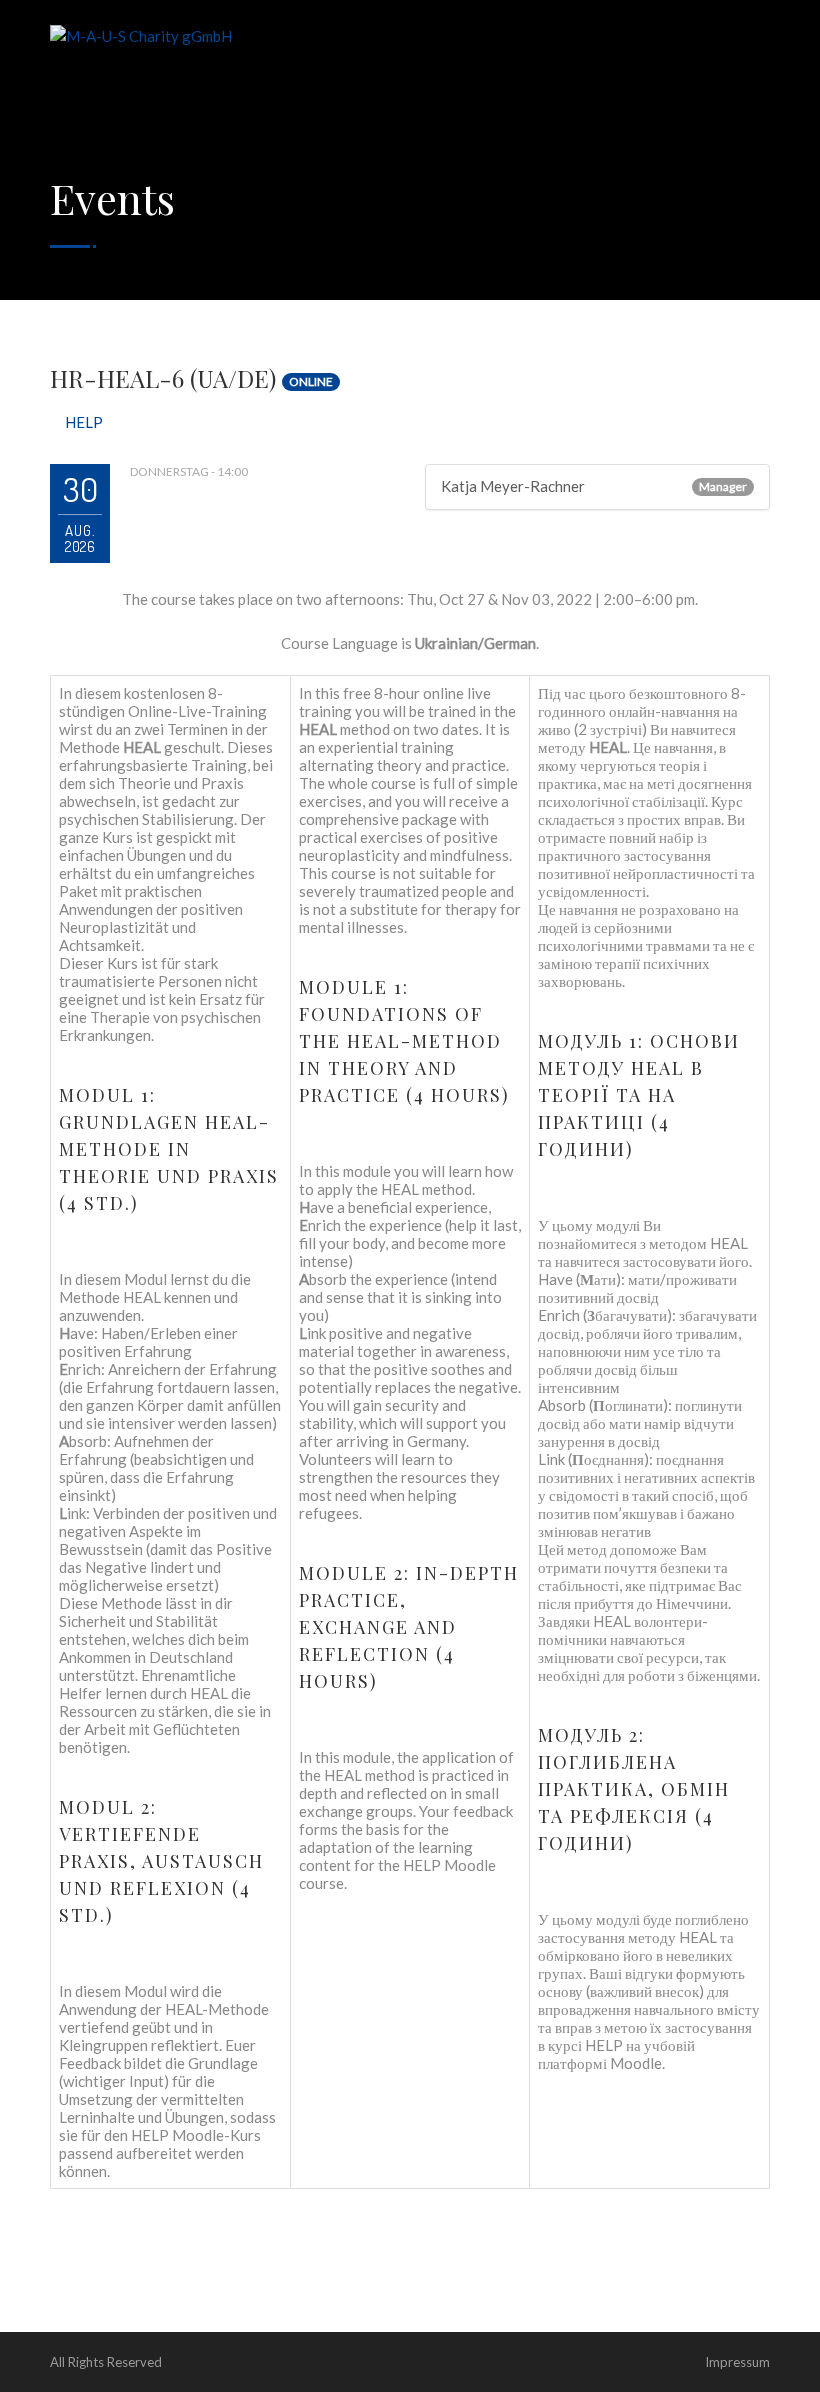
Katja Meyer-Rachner (513, 486)
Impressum (737, 2362)
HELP (84, 422)
